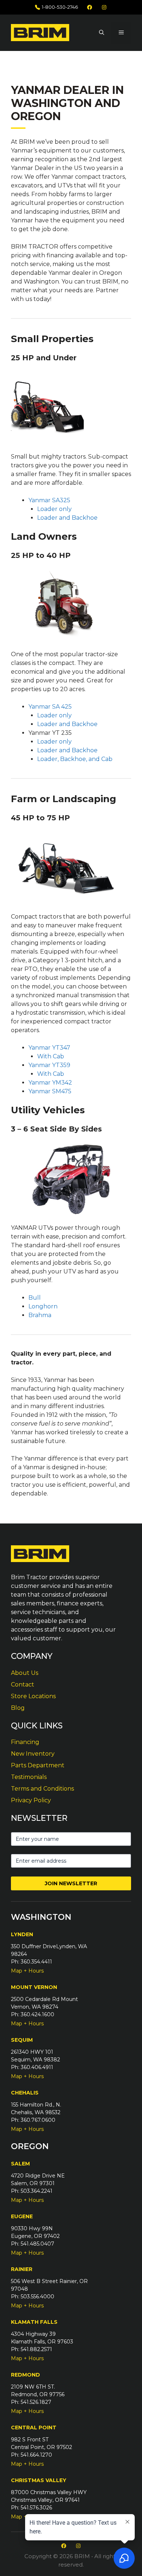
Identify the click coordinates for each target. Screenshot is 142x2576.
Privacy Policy (31, 1800)
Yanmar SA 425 (50, 707)
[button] (102, 33)
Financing (25, 1742)
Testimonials (29, 1777)
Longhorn (43, 1306)
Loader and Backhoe (67, 518)
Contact (23, 1685)
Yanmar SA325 (49, 500)
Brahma (40, 1315)
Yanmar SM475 (50, 1091)
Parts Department (38, 1765)
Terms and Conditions (42, 1789)
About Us (25, 1673)
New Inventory (33, 1754)
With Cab (51, 1056)
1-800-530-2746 (60, 7)
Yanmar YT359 (49, 1065)
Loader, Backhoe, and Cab (75, 759)
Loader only (54, 509)
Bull (35, 1298)
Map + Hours (27, 1971)
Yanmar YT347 (49, 1048)
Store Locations (33, 1696)
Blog (18, 1708)
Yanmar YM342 (50, 1083)
